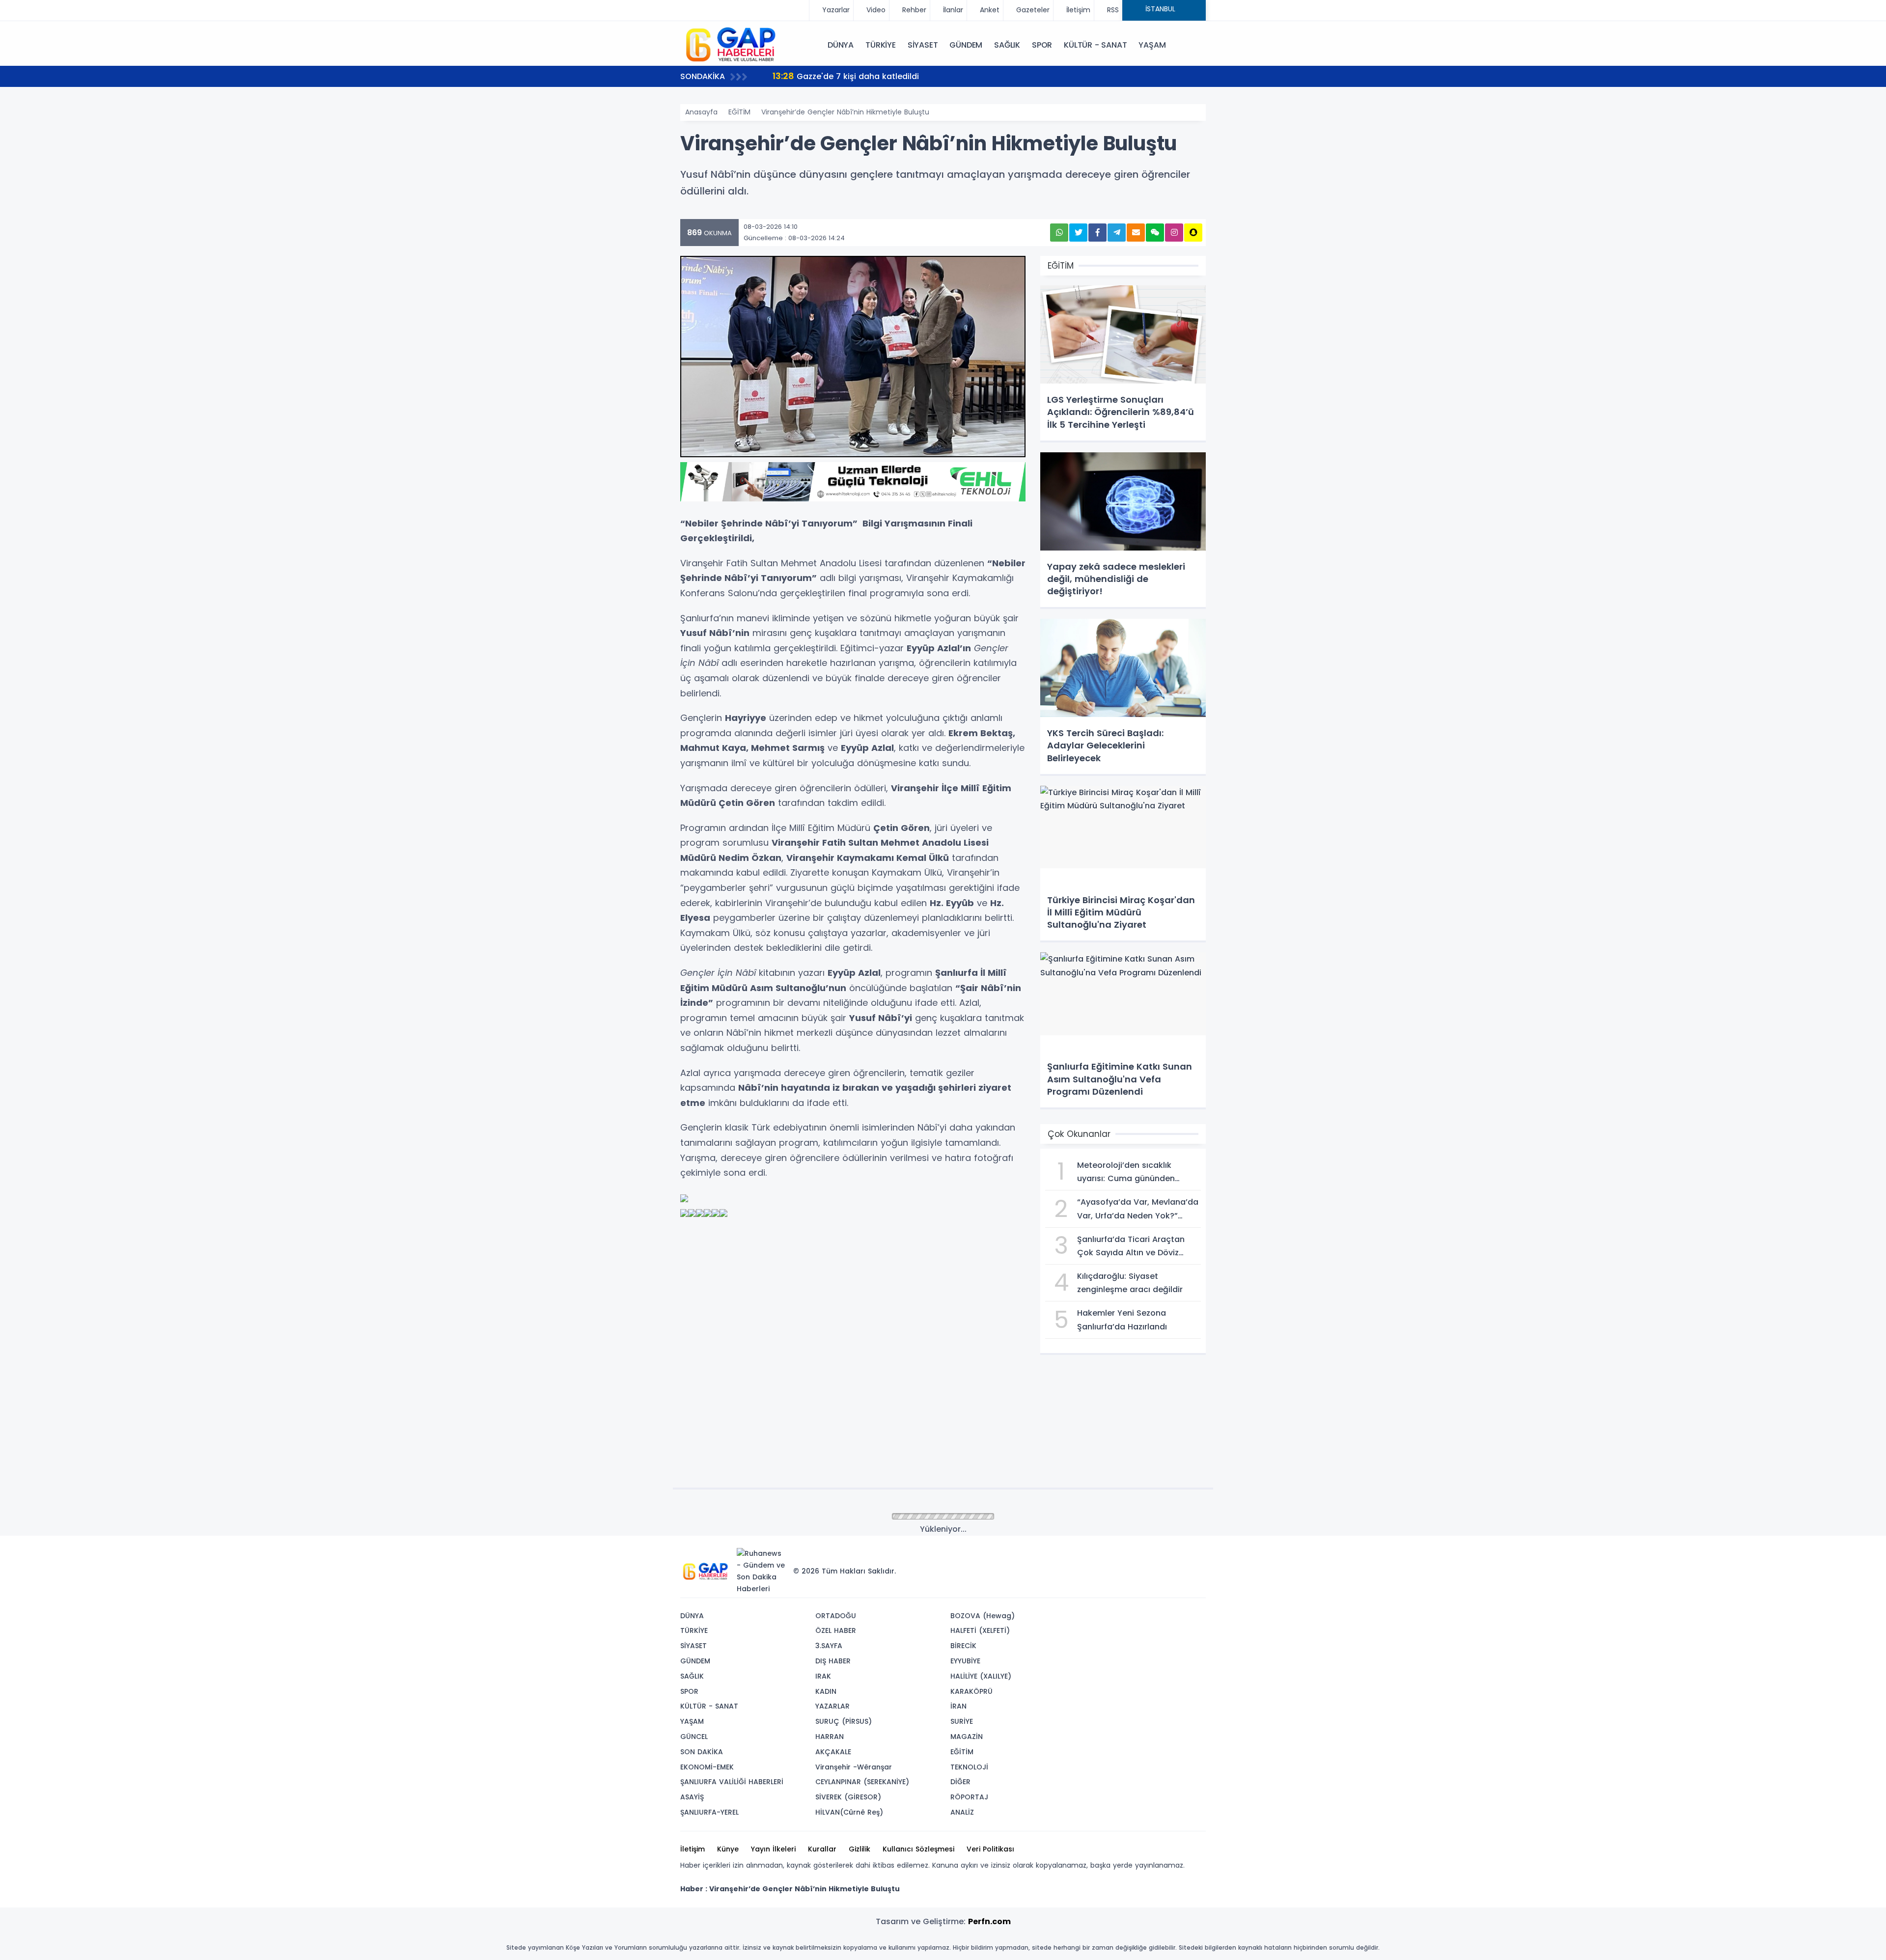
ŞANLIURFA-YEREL (709, 1812)
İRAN (958, 1706)
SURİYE (962, 1721)
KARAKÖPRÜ (971, 1691)
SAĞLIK (1007, 45)
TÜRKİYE (881, 45)
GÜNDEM (966, 45)
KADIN (826, 1691)
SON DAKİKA (702, 1752)
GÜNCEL (694, 1737)
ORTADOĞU (836, 1616)
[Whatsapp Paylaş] (1059, 233)
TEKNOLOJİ (969, 1767)
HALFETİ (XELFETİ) (980, 1630)
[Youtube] (1180, 1556)
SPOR (1042, 45)
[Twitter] (1136, 1556)
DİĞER (960, 1782)
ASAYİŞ (692, 1797)
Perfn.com (989, 1921)
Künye (728, 1849)
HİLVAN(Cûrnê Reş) (849, 1812)
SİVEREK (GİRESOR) (848, 1797)
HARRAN (830, 1737)
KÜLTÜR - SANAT (1095, 45)
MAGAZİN (967, 1737)
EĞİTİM (739, 112)
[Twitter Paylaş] (1078, 233)
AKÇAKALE (833, 1752)
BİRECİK (963, 1646)
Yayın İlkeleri (773, 1849)
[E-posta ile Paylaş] (1136, 233)
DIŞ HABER (833, 1661)
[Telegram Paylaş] (1117, 233)
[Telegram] (1195, 1556)
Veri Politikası (990, 1849)
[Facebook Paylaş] (1097, 233)
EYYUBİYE (965, 1661)
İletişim (693, 1849)
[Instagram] (1165, 1556)
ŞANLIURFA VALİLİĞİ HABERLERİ (732, 1782)
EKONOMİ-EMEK (707, 1767)
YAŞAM (1152, 45)
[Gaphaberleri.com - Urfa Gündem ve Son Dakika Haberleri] (729, 44)
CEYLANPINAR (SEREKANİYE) (862, 1782)
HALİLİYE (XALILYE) (981, 1676)
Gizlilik (860, 1849)
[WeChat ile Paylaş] (1155, 233)
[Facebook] (1151, 1556)
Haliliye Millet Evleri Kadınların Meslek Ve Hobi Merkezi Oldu (901, 76)
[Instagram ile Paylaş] (1174, 233)
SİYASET (923, 45)
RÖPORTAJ (969, 1797)
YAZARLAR (832, 1706)
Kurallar (822, 1849)
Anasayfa (701, 112)
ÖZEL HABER (836, 1630)
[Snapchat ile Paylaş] (1193, 233)
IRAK (823, 1676)
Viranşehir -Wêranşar (854, 1767)
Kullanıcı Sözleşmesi (918, 1849)
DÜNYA (841, 45)
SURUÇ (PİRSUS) (844, 1721)
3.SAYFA (829, 1646)
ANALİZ (962, 1812)
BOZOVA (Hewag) (983, 1616)
